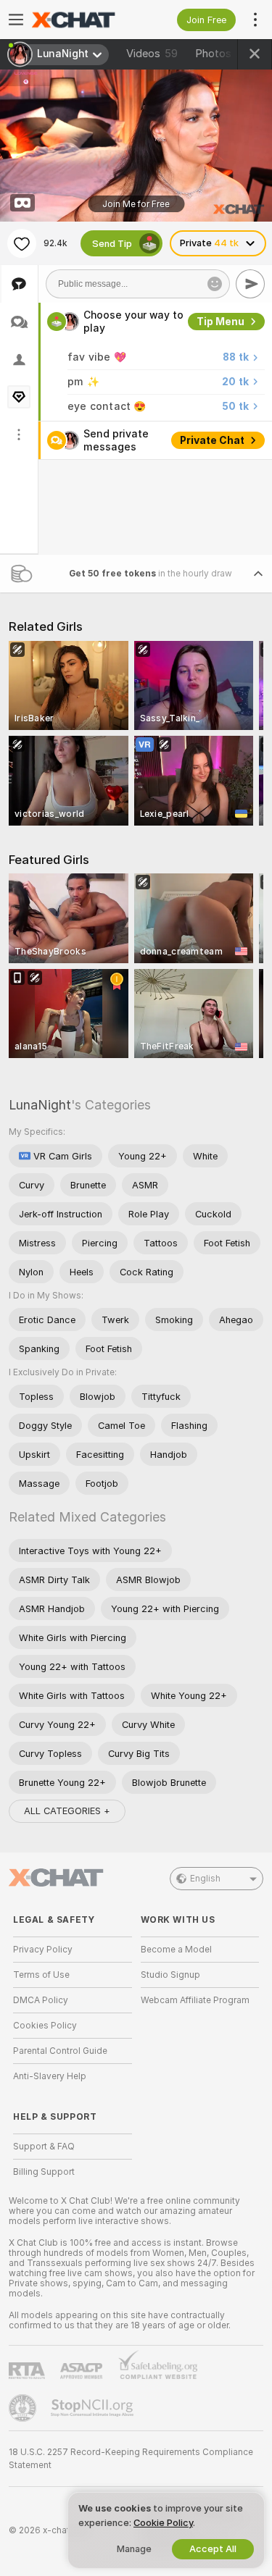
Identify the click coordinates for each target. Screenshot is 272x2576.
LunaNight (40, 1105)
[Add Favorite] (22, 243)
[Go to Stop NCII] (94, 2408)
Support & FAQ (44, 2147)
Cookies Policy (45, 2026)
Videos (152, 54)
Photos (225, 54)
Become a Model (176, 1950)
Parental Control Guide (60, 2051)
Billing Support (44, 2172)
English (205, 1879)
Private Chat (212, 440)
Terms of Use (41, 1975)
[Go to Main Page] (84, 20)
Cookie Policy (163, 2523)
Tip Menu (221, 322)
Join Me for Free (136, 204)
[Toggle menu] (16, 20)
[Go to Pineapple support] (24, 2408)
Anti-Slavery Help (50, 2076)
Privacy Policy (43, 1950)
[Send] (250, 284)
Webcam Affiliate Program (195, 2000)
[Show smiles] (215, 284)
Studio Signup (170, 1975)
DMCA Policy (41, 2000)
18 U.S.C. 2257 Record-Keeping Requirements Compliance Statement (131, 2459)
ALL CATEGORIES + (67, 1811)
